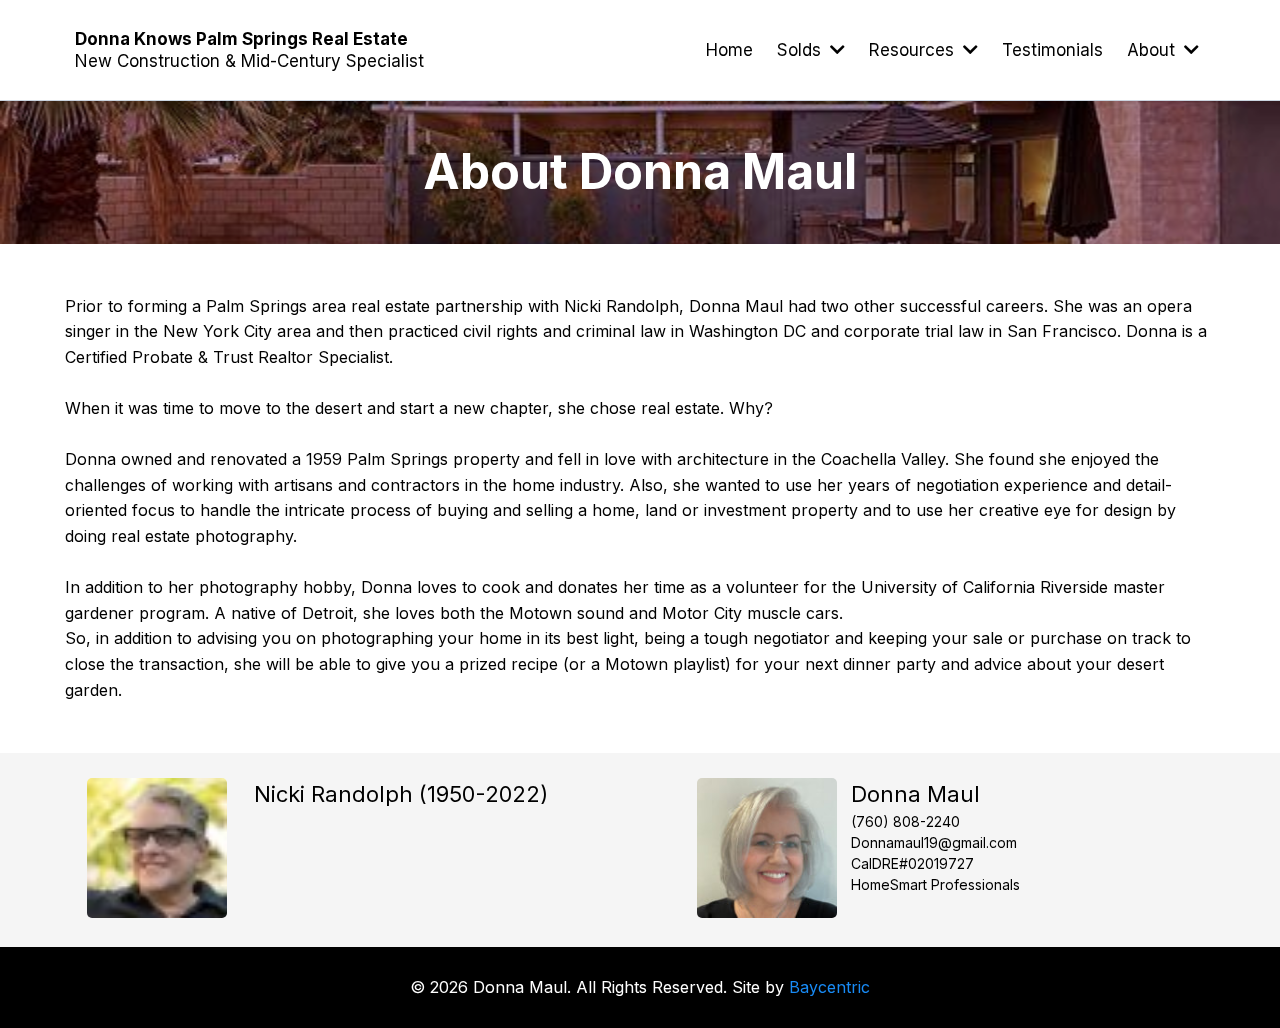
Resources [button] (914, 50)
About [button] (1153, 50)
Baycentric (829, 987)
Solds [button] (801, 50)
